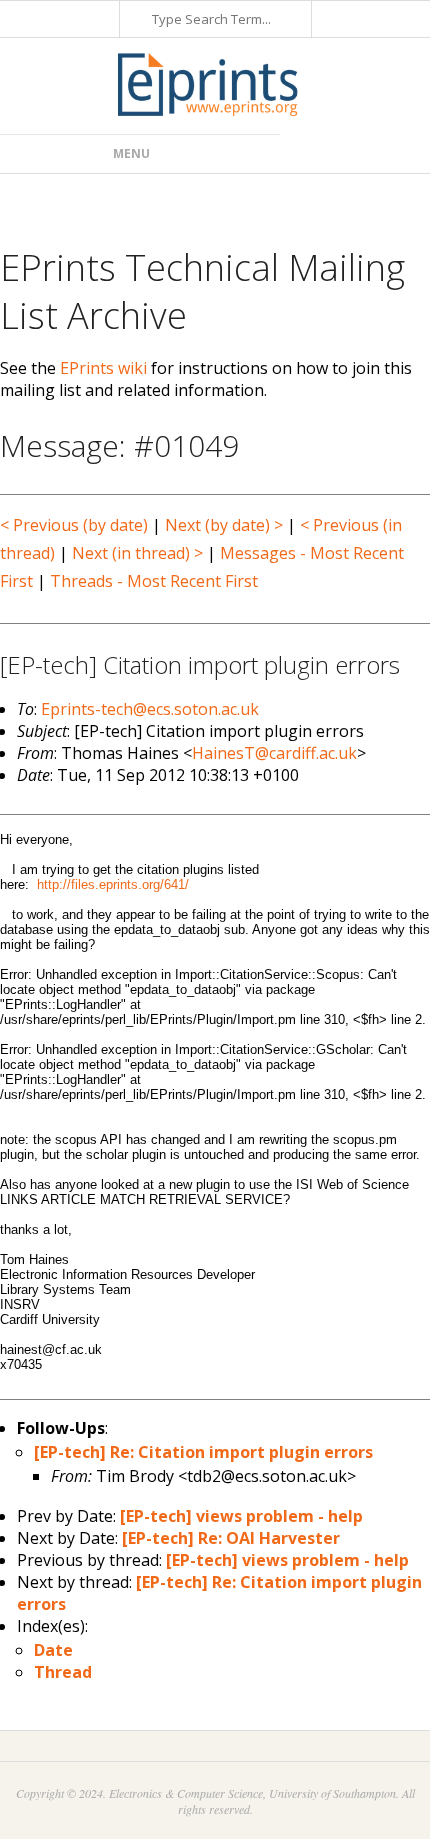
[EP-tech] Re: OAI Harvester (231, 1538)
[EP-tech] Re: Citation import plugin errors (203, 1452)
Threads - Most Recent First (154, 581)
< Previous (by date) (74, 525)
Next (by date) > (224, 525)
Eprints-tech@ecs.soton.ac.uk (150, 709)
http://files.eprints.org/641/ (113, 884)
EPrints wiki (103, 368)
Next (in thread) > (137, 553)
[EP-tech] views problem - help (241, 1516)
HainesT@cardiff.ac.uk (274, 753)
